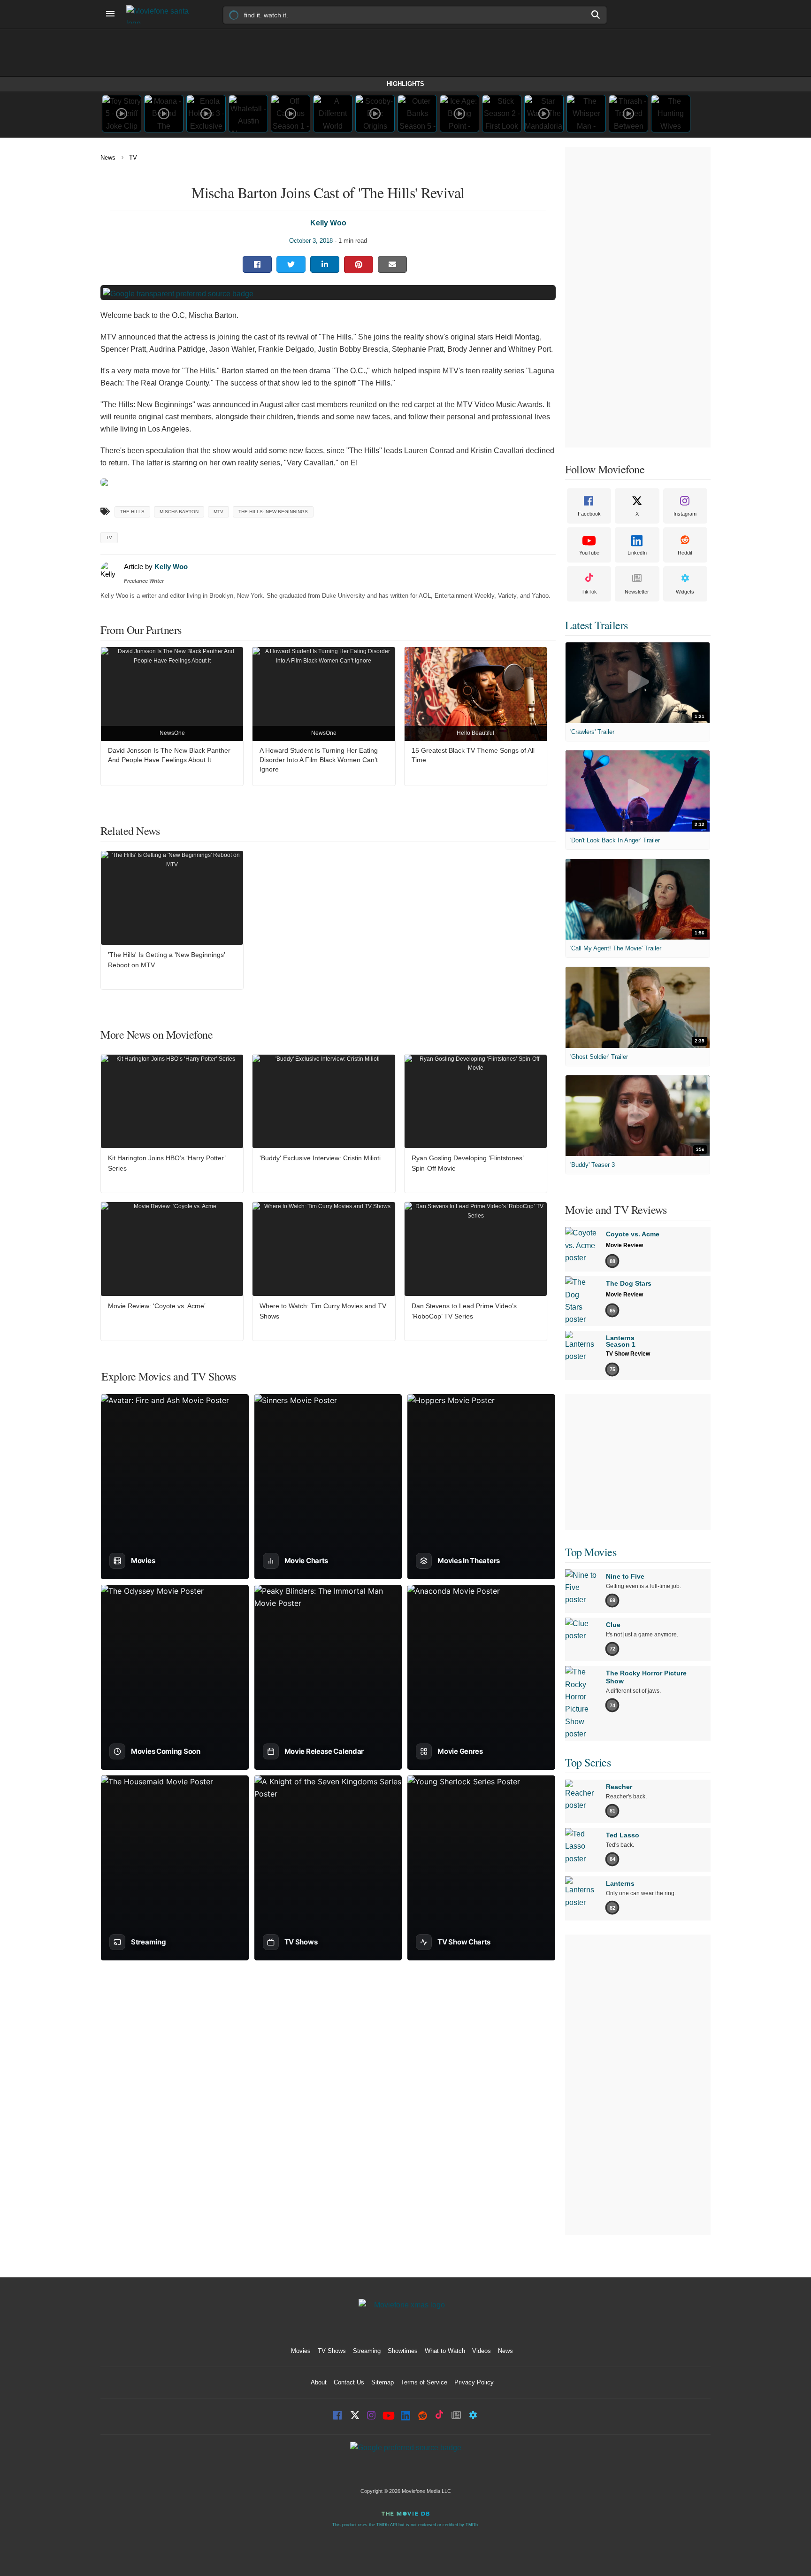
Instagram (685, 514)
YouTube (589, 553)
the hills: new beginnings (273, 512)
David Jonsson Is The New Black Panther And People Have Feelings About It (169, 755)
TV (133, 158)
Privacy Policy (474, 2382)
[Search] (596, 15)
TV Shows (332, 2351)
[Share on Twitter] (291, 264)
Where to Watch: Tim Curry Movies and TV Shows (323, 1311)
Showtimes (403, 2351)
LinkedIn (637, 553)
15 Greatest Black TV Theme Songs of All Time (473, 755)
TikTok (589, 592)
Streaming (367, 2351)
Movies (301, 2351)
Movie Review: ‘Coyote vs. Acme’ (157, 1306)
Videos (482, 2351)
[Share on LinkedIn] (325, 264)
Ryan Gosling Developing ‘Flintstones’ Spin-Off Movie (467, 1163)
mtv (218, 512)
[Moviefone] (161, 14)
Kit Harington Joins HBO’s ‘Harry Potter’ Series (167, 1163)
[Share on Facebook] (257, 264)
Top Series (588, 1762)
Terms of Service (424, 2382)
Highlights (405, 84)
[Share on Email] (392, 264)
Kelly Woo (328, 223)
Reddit (685, 553)
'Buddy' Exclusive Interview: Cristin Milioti (320, 1158)
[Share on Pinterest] (359, 265)
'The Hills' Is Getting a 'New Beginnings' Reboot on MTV (167, 960)
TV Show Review (628, 1354)
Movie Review (624, 1245)
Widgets (685, 592)
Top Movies (591, 1552)
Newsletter (637, 592)
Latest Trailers (597, 625)
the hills (132, 512)
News (108, 158)
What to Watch (445, 2351)
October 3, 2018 (311, 241)
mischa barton (179, 512)
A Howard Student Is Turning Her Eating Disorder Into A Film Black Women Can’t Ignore (319, 760)
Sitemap (383, 2382)
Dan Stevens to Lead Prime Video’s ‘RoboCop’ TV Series (464, 1311)
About (319, 2382)
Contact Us (349, 2382)
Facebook (589, 514)
